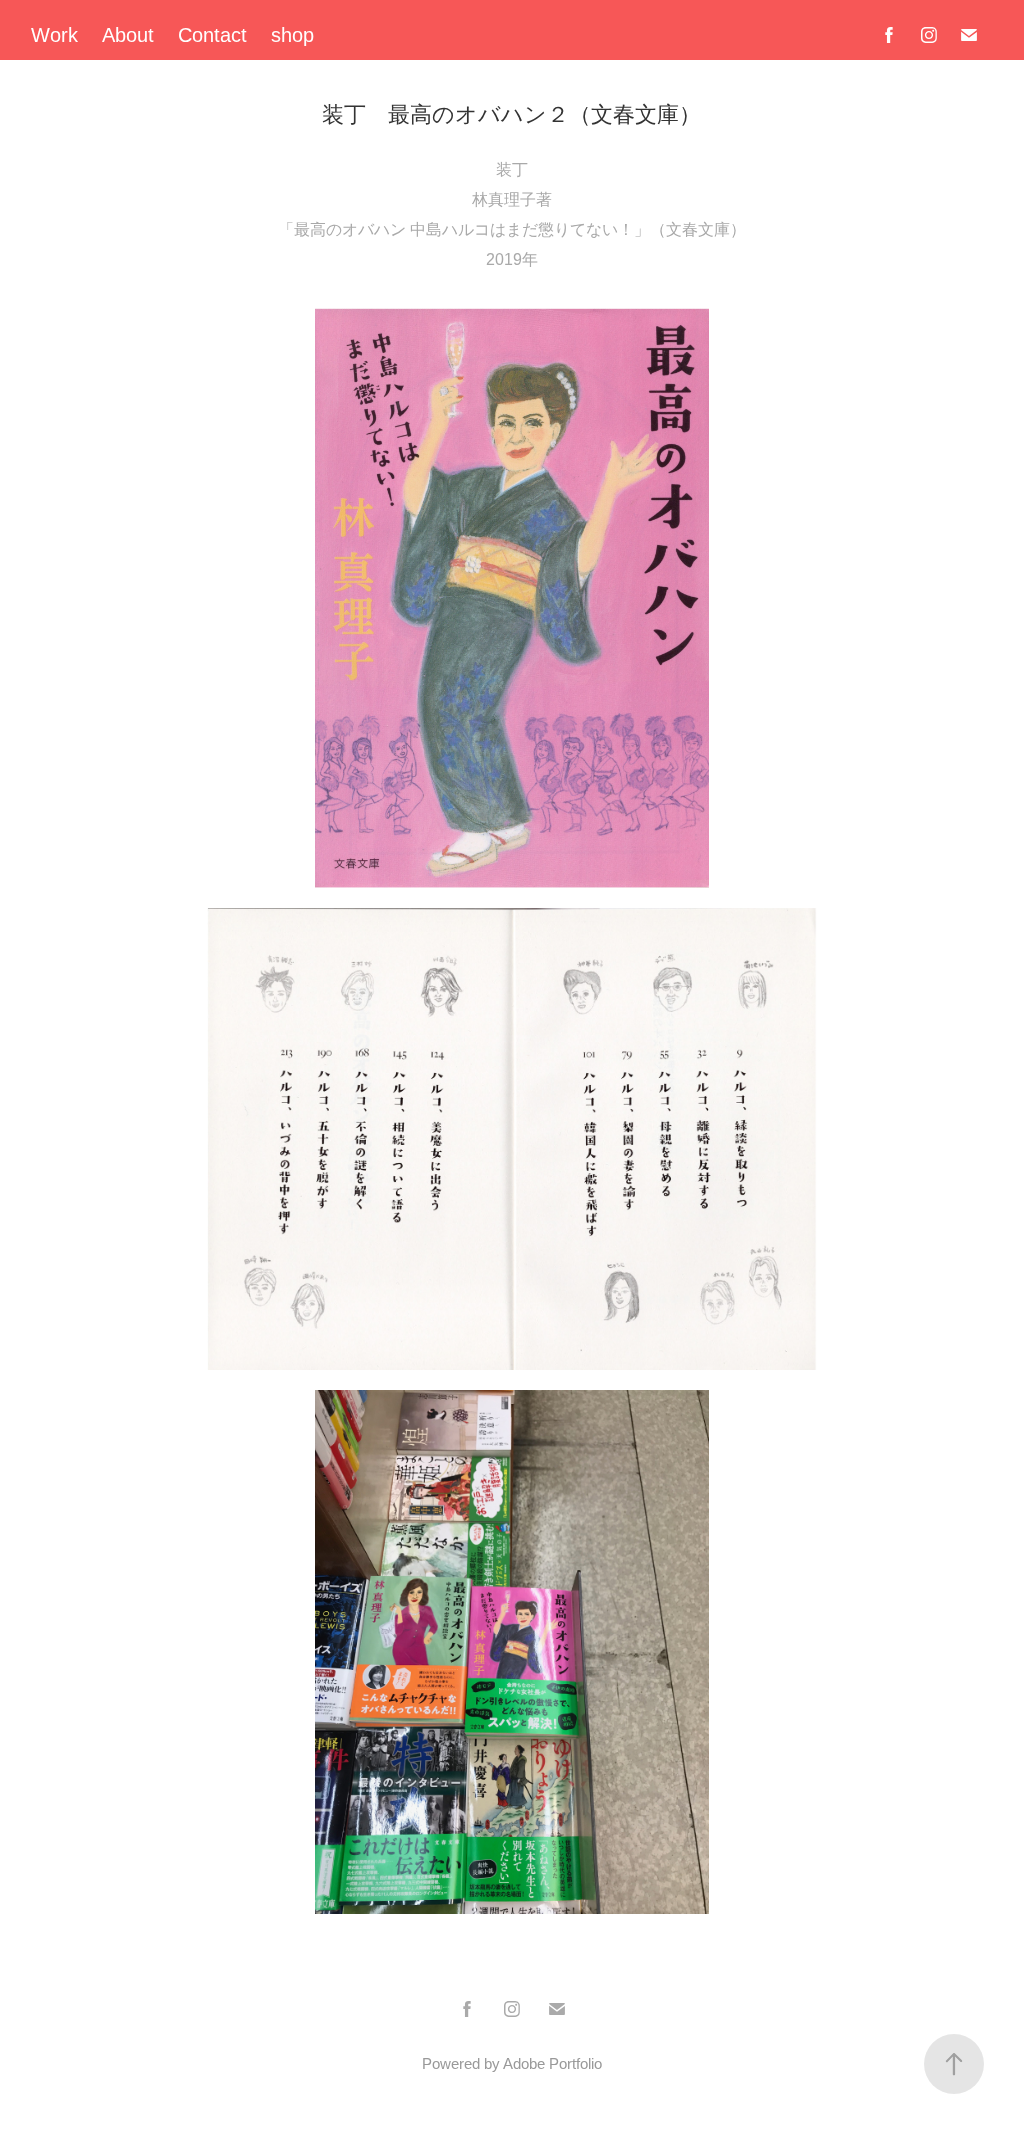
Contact (212, 35)
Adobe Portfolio (552, 2063)
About (128, 35)
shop (292, 35)
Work (54, 35)
